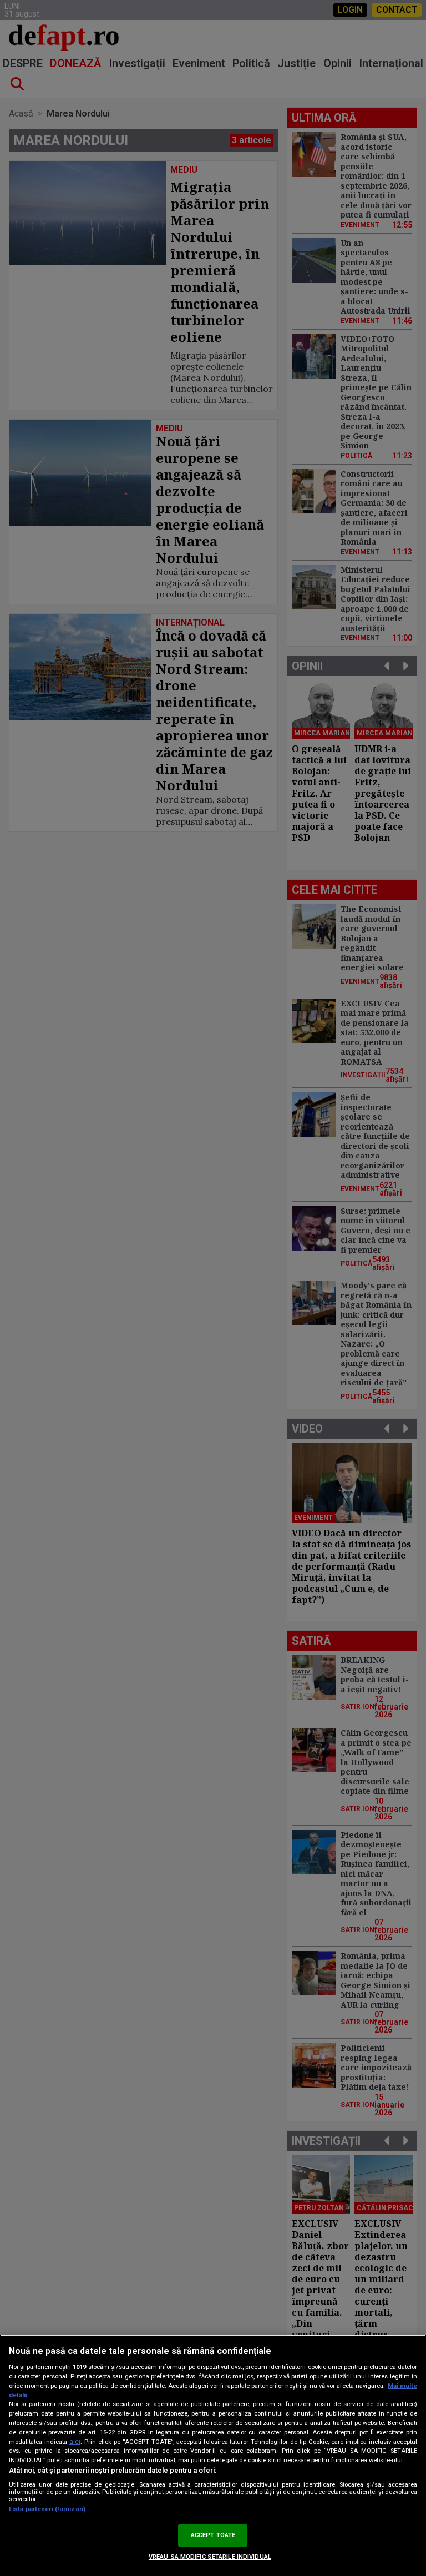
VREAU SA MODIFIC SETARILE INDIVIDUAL (210, 2557)
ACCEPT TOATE (213, 2535)
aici (75, 2442)
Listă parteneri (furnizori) (47, 2509)
